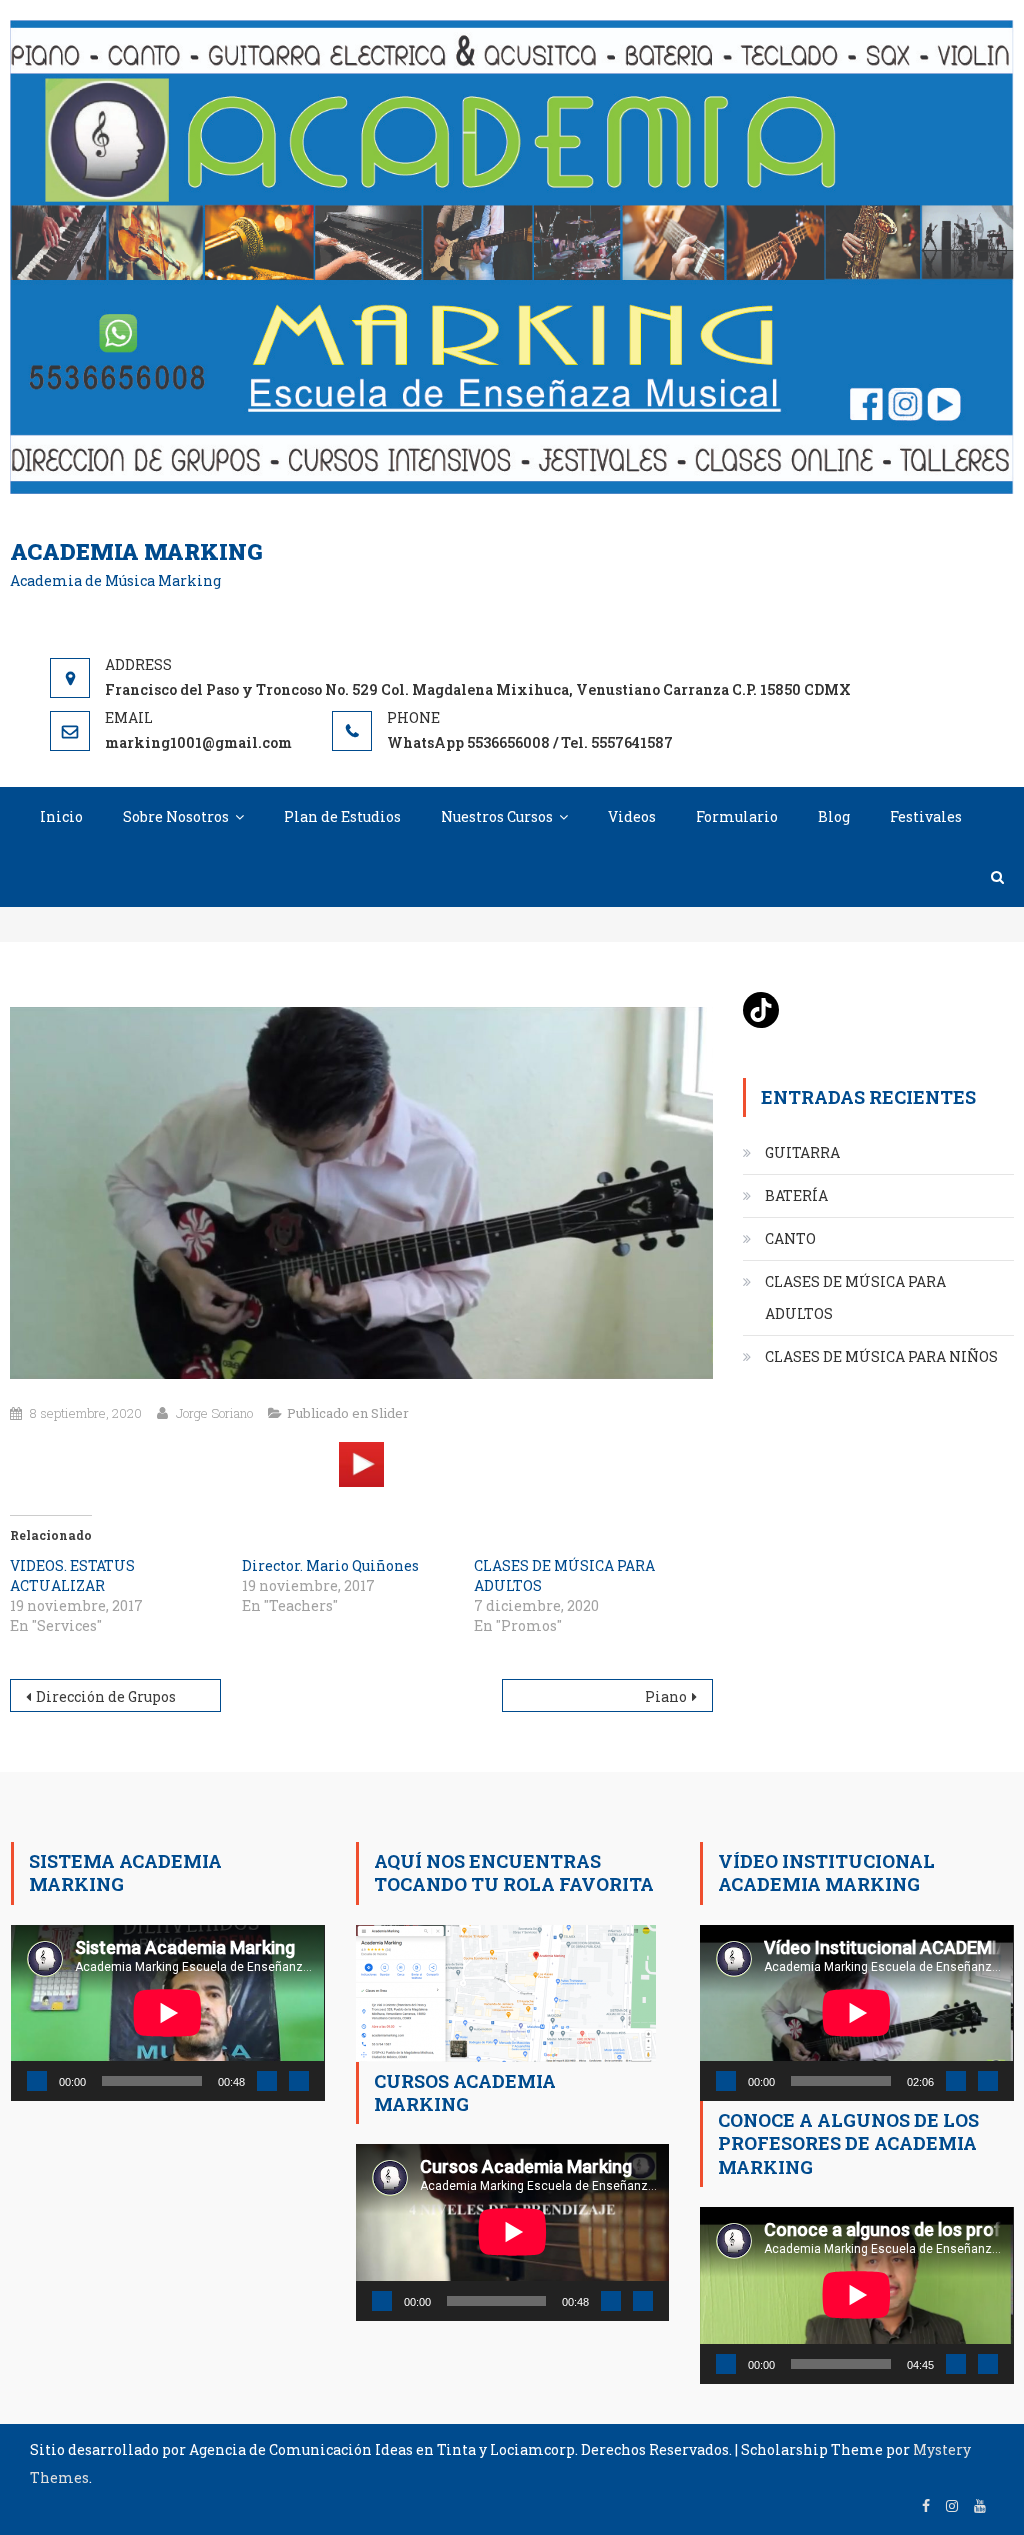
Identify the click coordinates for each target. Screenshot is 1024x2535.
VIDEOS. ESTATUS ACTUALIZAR (72, 1575)
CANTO (790, 1238)
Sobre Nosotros (176, 816)
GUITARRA (802, 1152)
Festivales (926, 816)
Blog (834, 816)
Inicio (61, 816)
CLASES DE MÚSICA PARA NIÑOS (881, 1356)
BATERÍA (796, 1195)
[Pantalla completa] (299, 2081)
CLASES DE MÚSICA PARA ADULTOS (855, 1297)
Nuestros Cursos (497, 816)
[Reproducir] (37, 2081)
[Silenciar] (267, 2081)
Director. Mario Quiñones (330, 1565)
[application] (167, 2013)
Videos (632, 816)
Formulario (737, 816)
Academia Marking (136, 551)
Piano (666, 1696)
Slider (390, 1413)
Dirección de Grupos (106, 1696)
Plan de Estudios (342, 816)
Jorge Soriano (214, 1413)
